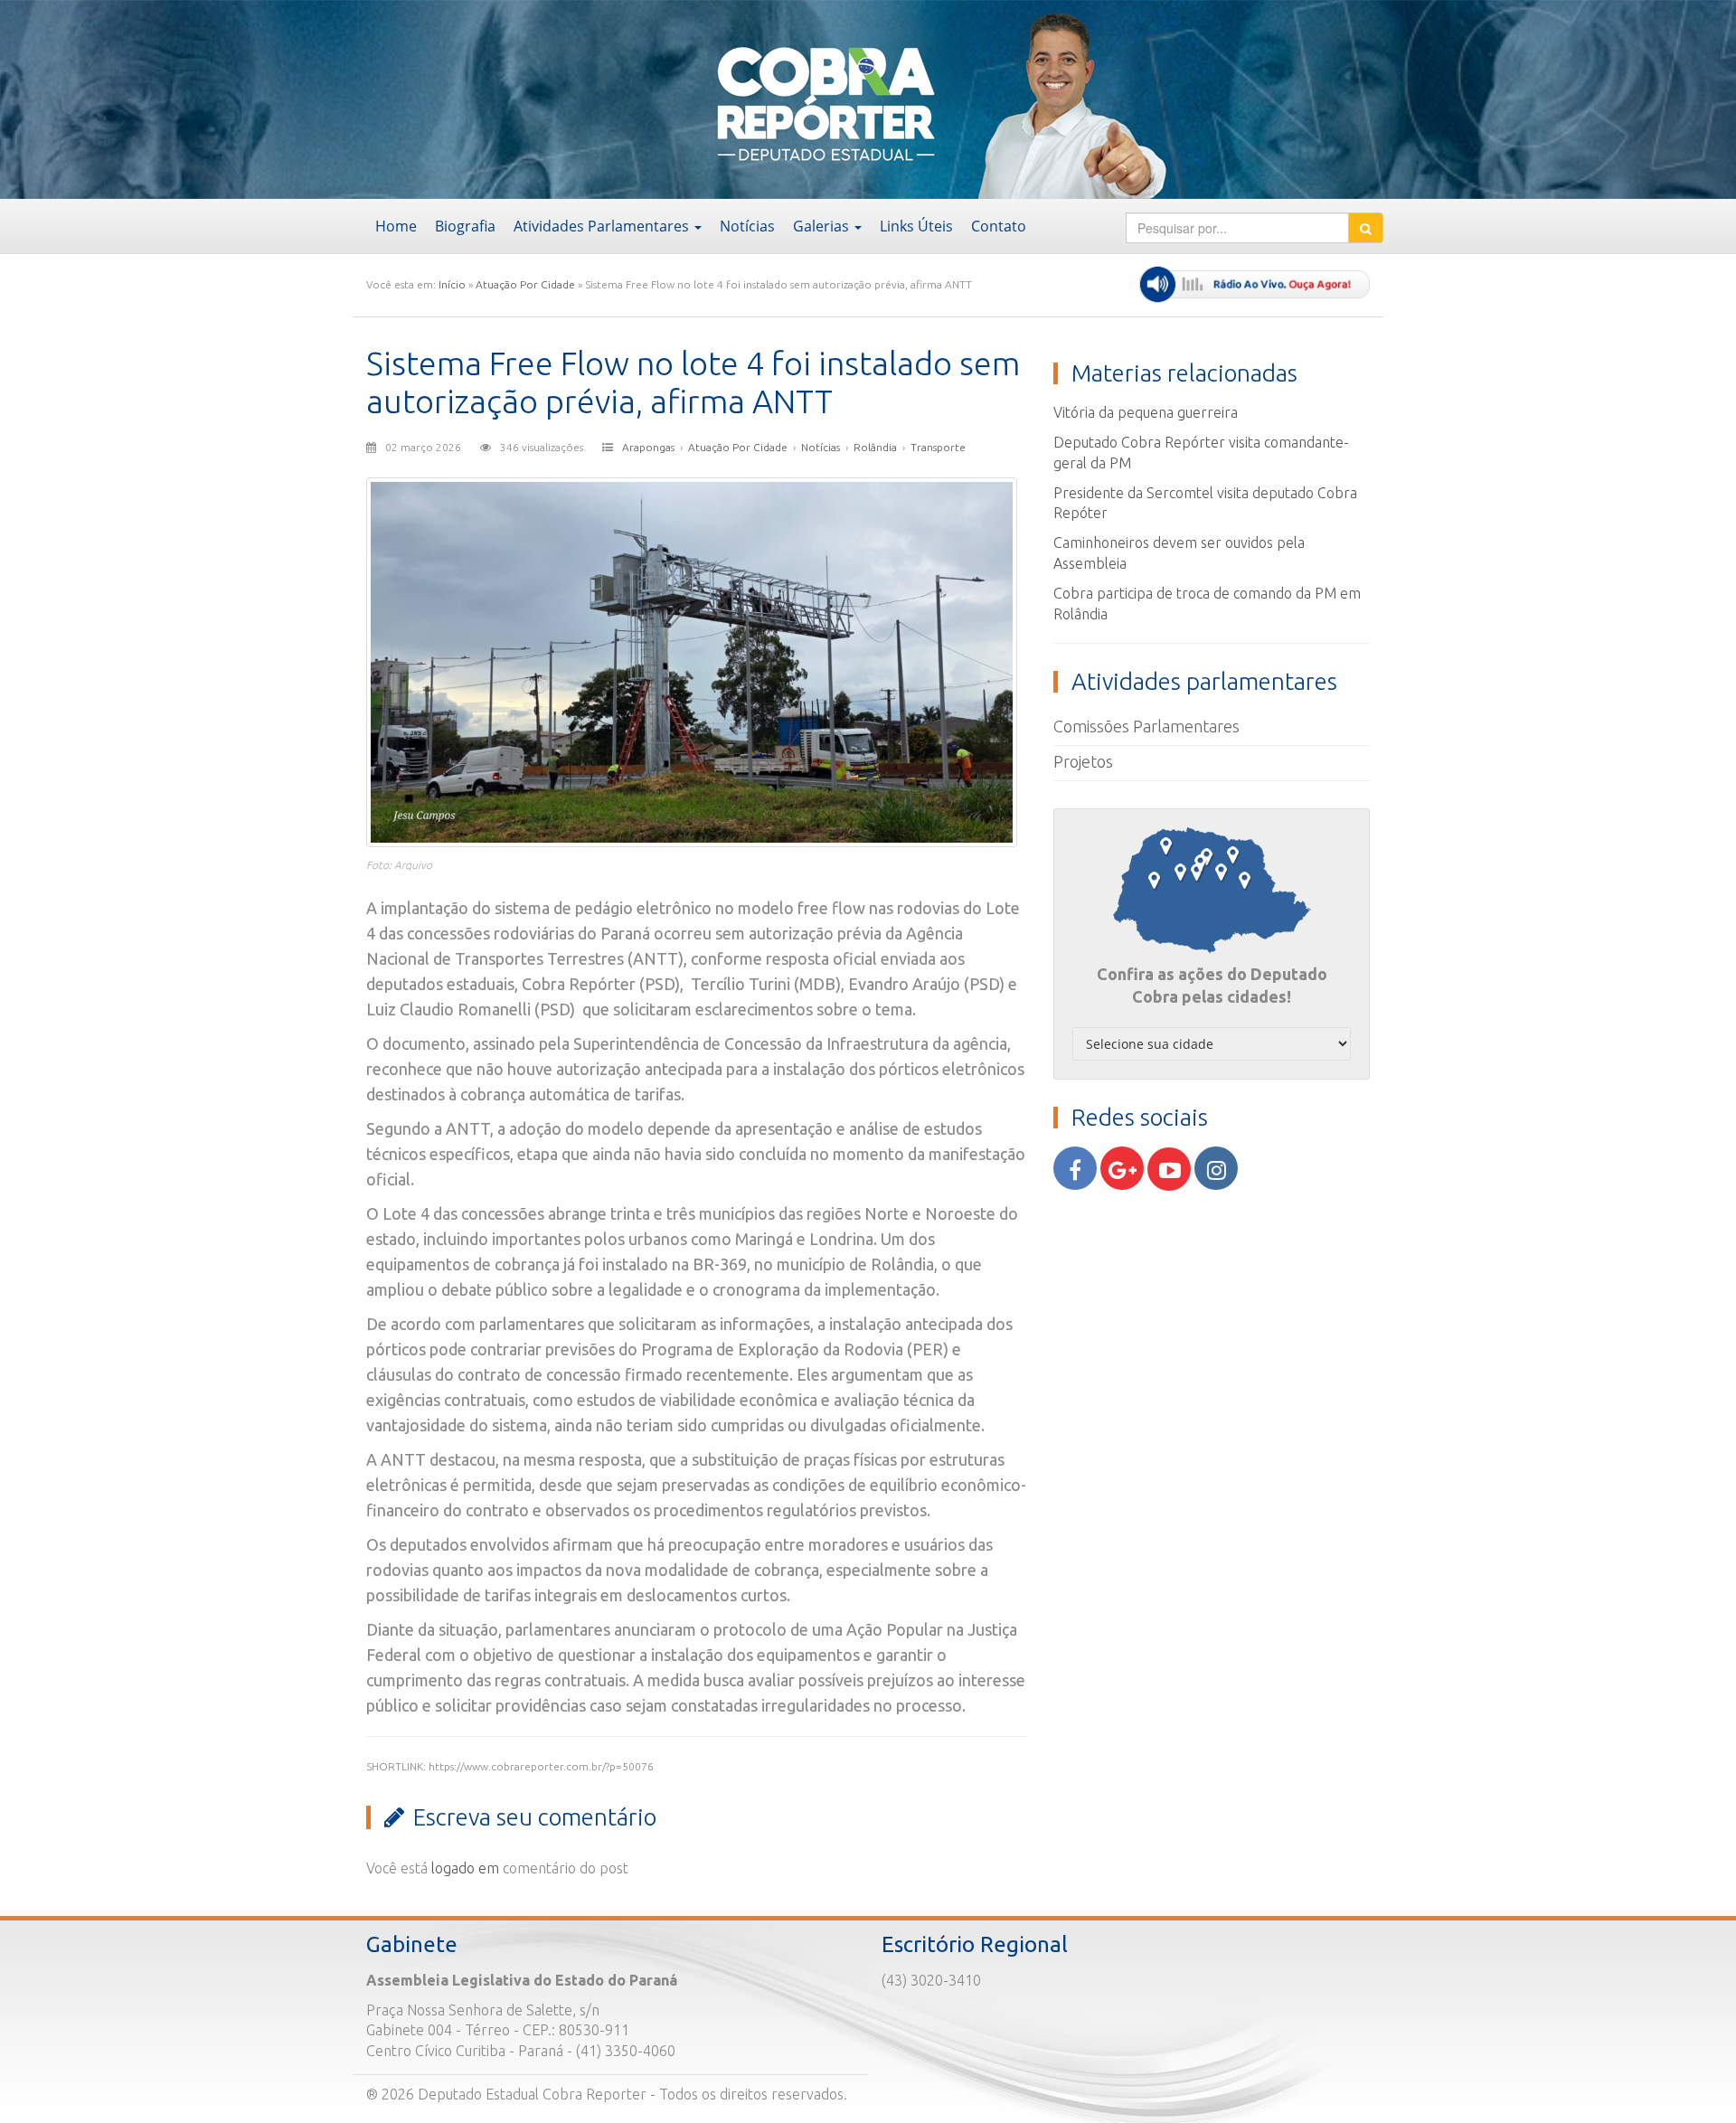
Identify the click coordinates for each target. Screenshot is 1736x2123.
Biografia (465, 226)
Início (452, 284)
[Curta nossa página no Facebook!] (1075, 1168)
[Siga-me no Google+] (1122, 1168)
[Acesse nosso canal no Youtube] (1169, 1169)
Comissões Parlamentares (1146, 726)
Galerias (823, 226)
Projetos (1083, 761)
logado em (465, 1868)
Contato (999, 226)
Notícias (747, 226)
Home (396, 226)
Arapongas (648, 447)
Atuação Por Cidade (525, 284)
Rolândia (875, 447)
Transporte (938, 447)
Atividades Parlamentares (603, 226)
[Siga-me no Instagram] (1216, 1168)
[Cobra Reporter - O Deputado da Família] (500, 98)
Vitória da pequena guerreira (1146, 412)
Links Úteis (916, 226)
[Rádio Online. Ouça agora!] (1255, 284)
